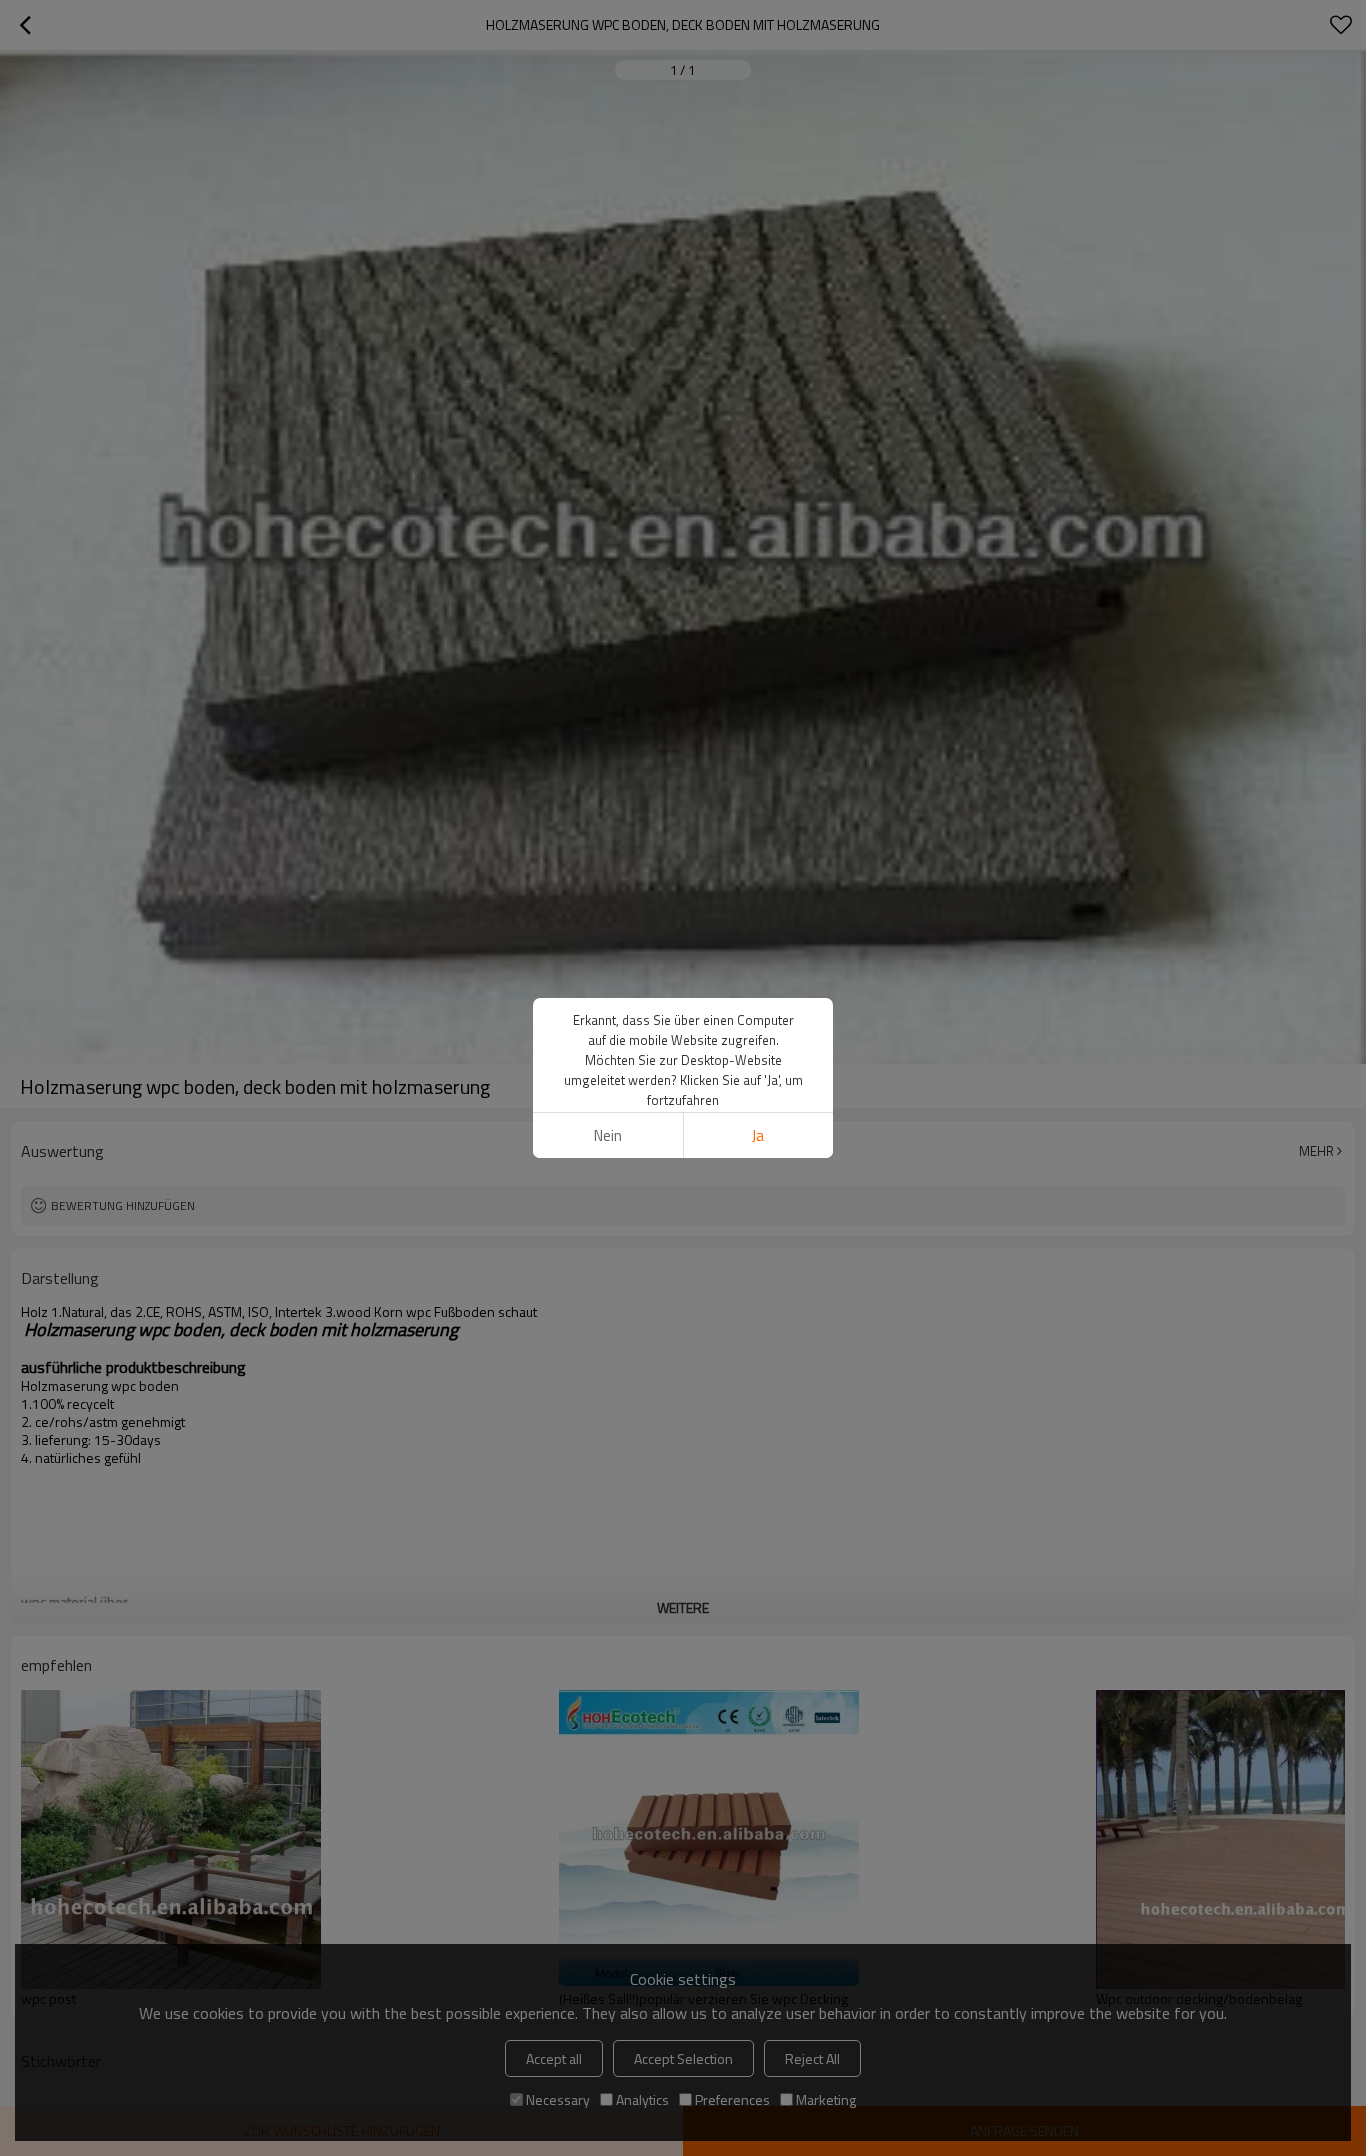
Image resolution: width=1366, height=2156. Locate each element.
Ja (758, 1135)
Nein (608, 1135)
